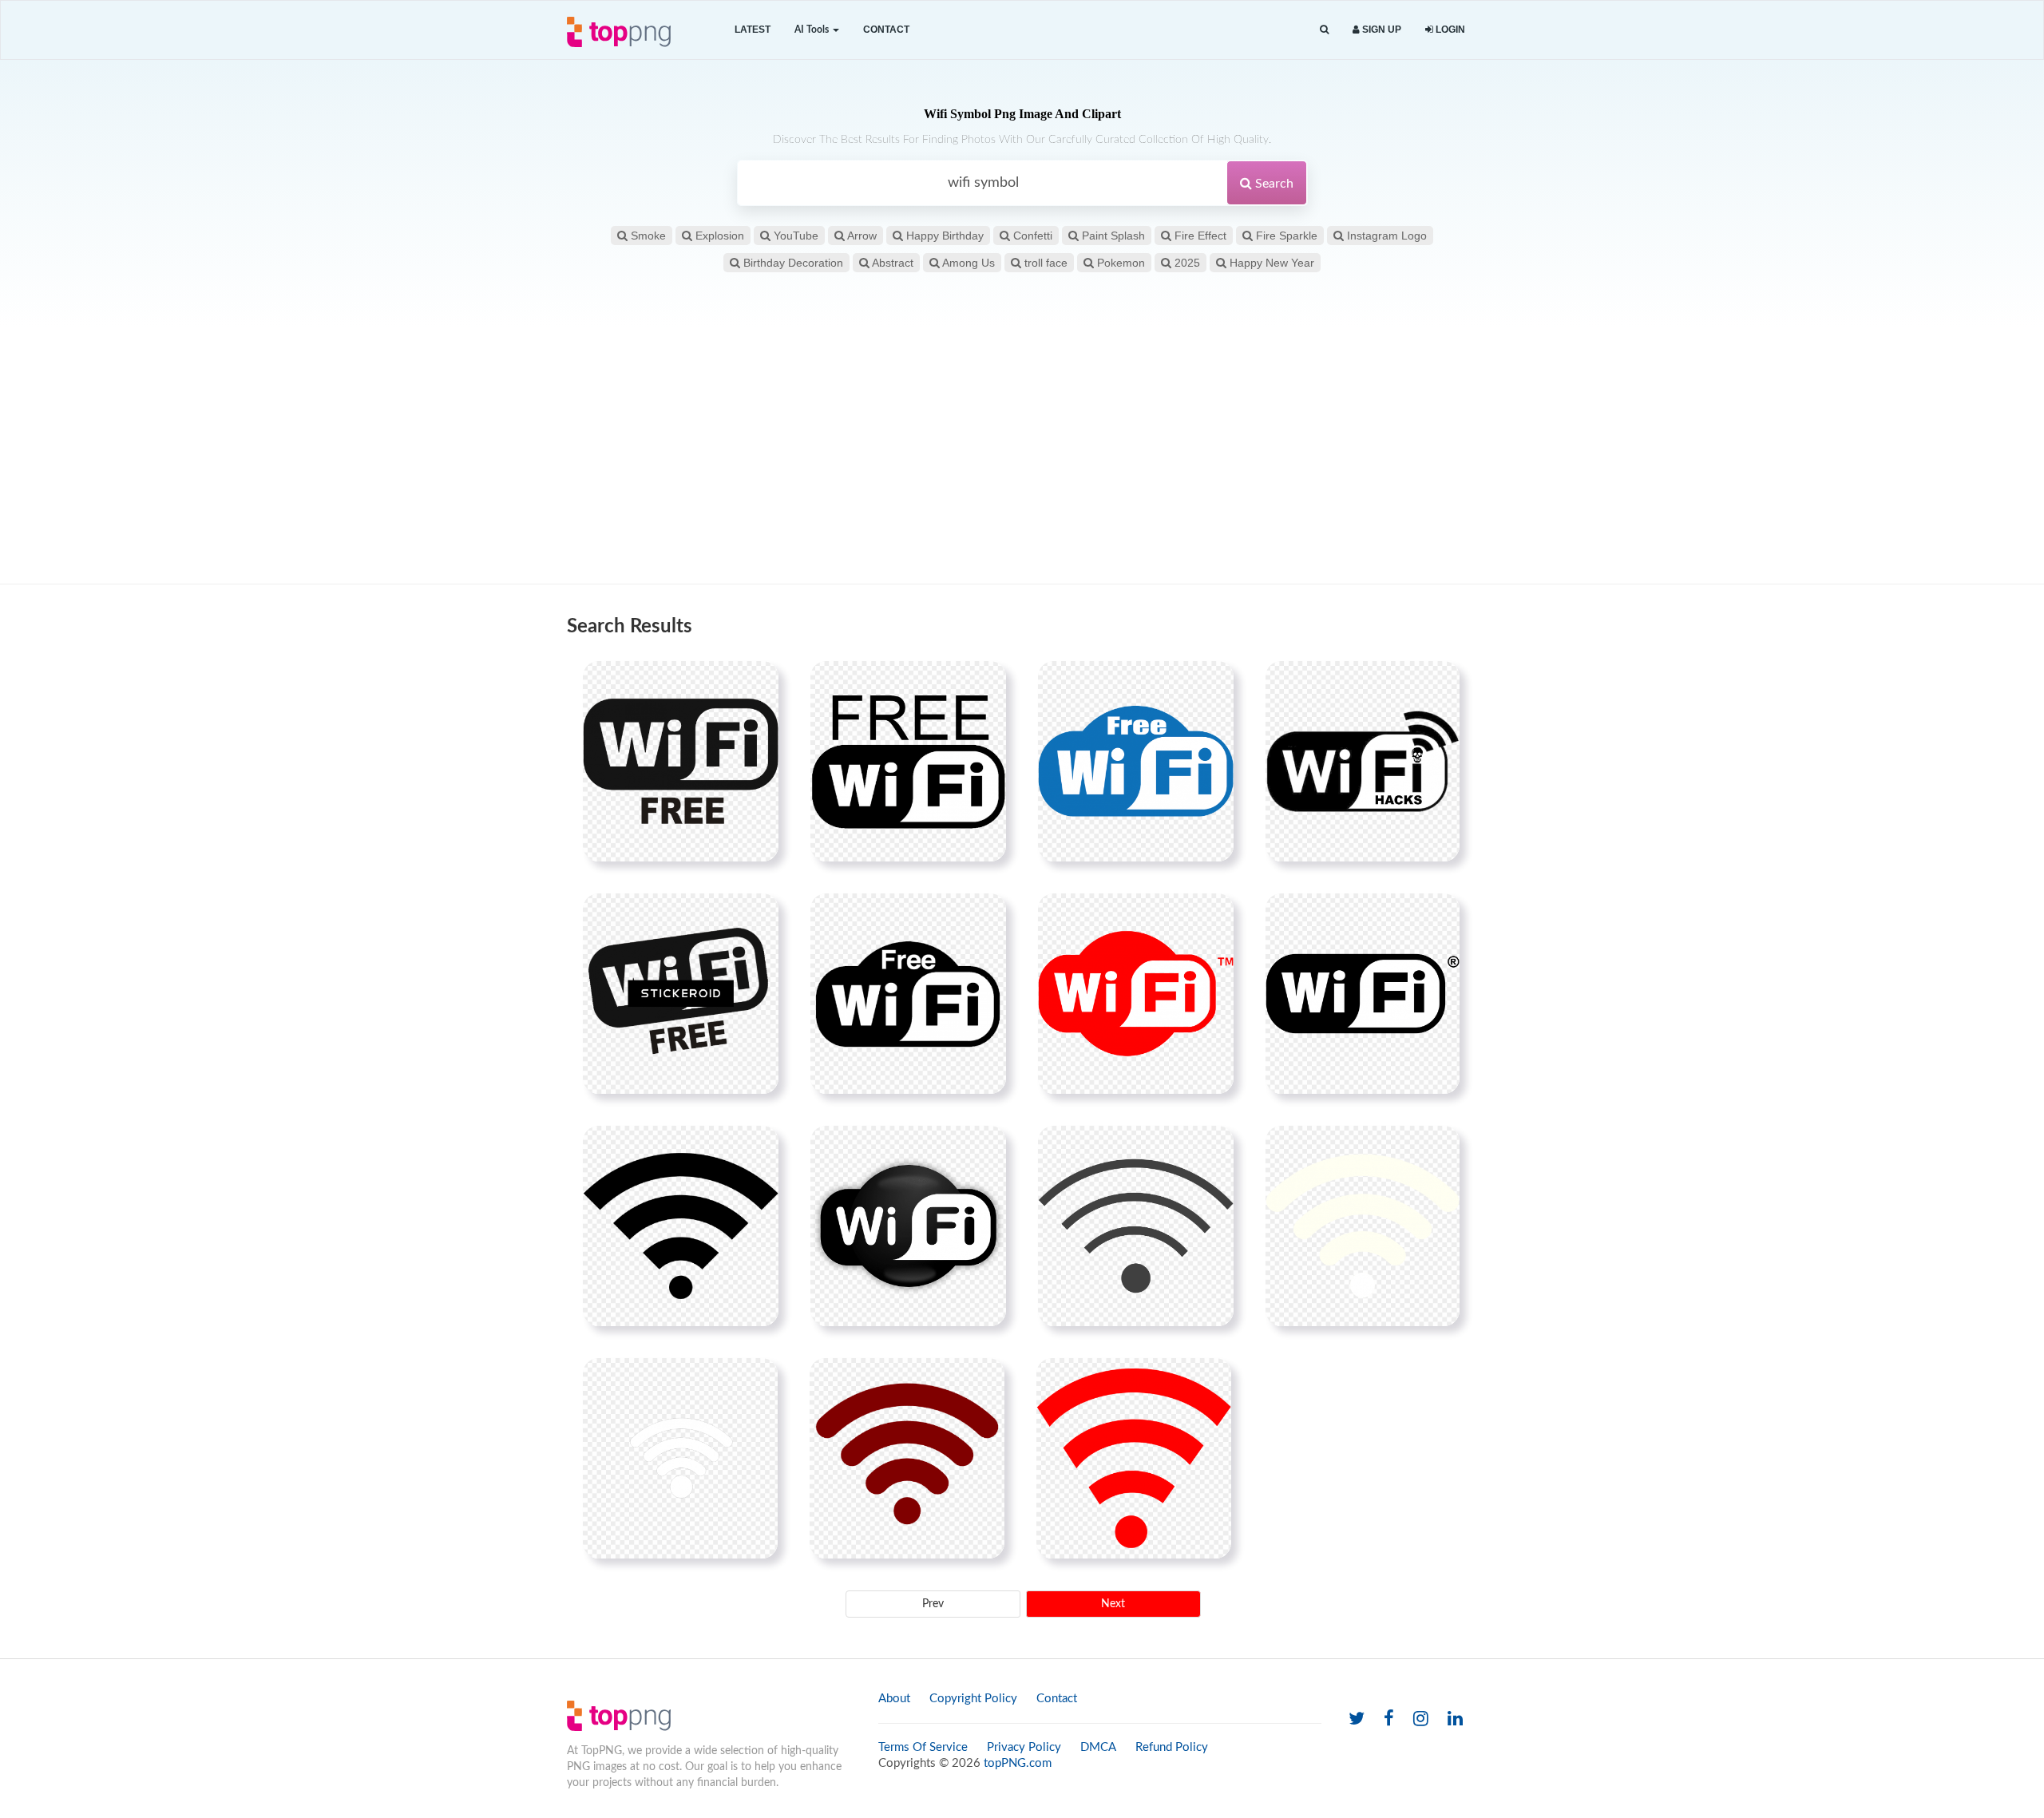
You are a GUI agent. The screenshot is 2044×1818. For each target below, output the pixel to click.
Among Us (967, 263)
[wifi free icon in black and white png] (681, 761)
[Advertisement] (1022, 456)
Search (1273, 184)
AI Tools (813, 30)
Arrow (861, 236)
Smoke (647, 236)
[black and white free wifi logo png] (908, 761)
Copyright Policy (973, 1699)
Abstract (891, 263)
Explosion (718, 236)
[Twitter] (1357, 1719)
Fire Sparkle (1285, 236)
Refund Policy (1172, 1747)
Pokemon (1119, 263)
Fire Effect (1199, 236)
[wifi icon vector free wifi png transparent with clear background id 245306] (681, 993)
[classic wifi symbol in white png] (1363, 993)
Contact (886, 30)
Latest (753, 30)
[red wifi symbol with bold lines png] (1136, 993)
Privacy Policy (1024, 1747)
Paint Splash (1112, 236)
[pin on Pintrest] (757, 683)
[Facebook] (1389, 1719)
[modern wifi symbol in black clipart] (681, 1226)
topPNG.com (1018, 1763)
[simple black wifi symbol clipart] (1136, 1226)
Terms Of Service (923, 1747)
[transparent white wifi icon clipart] (680, 1458)
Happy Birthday (943, 236)
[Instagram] (1421, 1719)
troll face (1044, 263)
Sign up (1380, 30)
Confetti (1031, 236)
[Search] (1324, 30)
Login (1449, 30)
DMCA (1098, 1747)
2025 (1186, 263)
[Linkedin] (1455, 1719)
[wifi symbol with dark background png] (908, 1226)
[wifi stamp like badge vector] (908, 993)
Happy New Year (1270, 263)
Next (1113, 1604)
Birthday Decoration (792, 263)
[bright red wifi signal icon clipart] (1134, 1458)
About (894, 1699)
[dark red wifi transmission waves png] (907, 1458)
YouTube (794, 236)
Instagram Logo (1385, 236)
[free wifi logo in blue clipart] (1136, 761)
